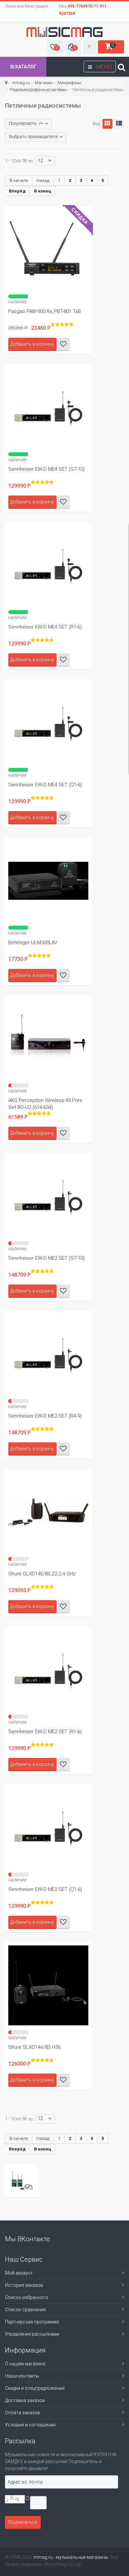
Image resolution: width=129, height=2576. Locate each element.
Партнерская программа (32, 2322)
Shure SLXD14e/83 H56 (34, 2047)
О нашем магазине (25, 2364)
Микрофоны (69, 83)
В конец (43, 191)
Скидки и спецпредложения (35, 2388)
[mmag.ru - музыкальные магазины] (64, 32)
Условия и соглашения (30, 2425)
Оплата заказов (22, 2413)
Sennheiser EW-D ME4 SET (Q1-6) (45, 785)
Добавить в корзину (32, 344)
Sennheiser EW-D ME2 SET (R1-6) (45, 1732)
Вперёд (17, 191)
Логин (10, 6)
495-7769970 (80, 6)
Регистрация (36, 6)
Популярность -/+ (26, 123)
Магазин (44, 83)
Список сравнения (25, 2310)
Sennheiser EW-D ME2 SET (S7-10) (46, 1258)
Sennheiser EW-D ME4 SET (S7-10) (46, 469)
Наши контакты (22, 2376)
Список (119, 124)
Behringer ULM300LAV (33, 943)
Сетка (107, 124)
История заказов (24, 2285)
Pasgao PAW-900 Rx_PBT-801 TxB (44, 311)
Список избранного (27, 2297)
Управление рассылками (32, 2334)
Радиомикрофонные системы (39, 90)
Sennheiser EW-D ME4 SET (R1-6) (45, 627)
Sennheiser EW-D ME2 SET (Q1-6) (45, 1889)
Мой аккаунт (19, 2273)
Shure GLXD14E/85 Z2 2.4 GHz (42, 1574)
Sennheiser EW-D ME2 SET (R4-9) (45, 1416)
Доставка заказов (25, 2400)
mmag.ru (21, 83)
